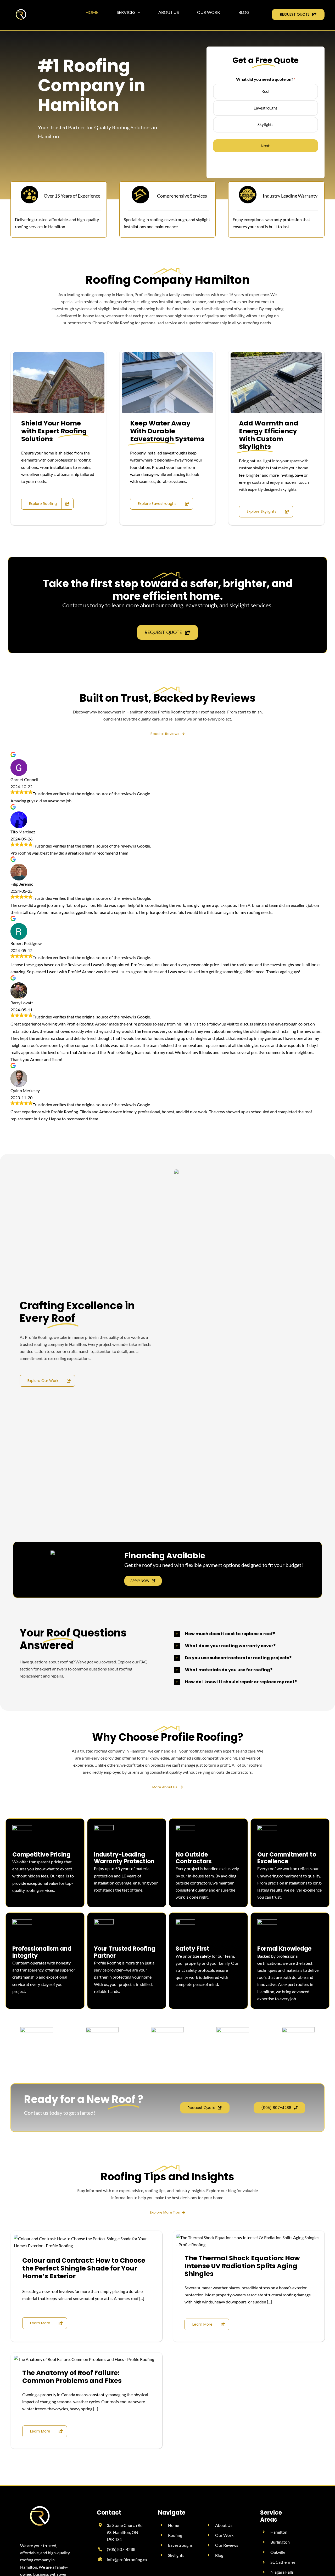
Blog (219, 2555)
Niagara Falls (282, 2572)
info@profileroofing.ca (127, 2559)
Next (265, 146)
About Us (224, 2525)
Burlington (280, 2542)
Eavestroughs (266, 108)
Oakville (278, 2552)
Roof (266, 91)
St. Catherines (283, 2562)
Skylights (266, 124)
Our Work (224, 2535)
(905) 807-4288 (121, 2549)
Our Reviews (227, 2545)
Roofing (175, 2535)
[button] (248, 1634)
